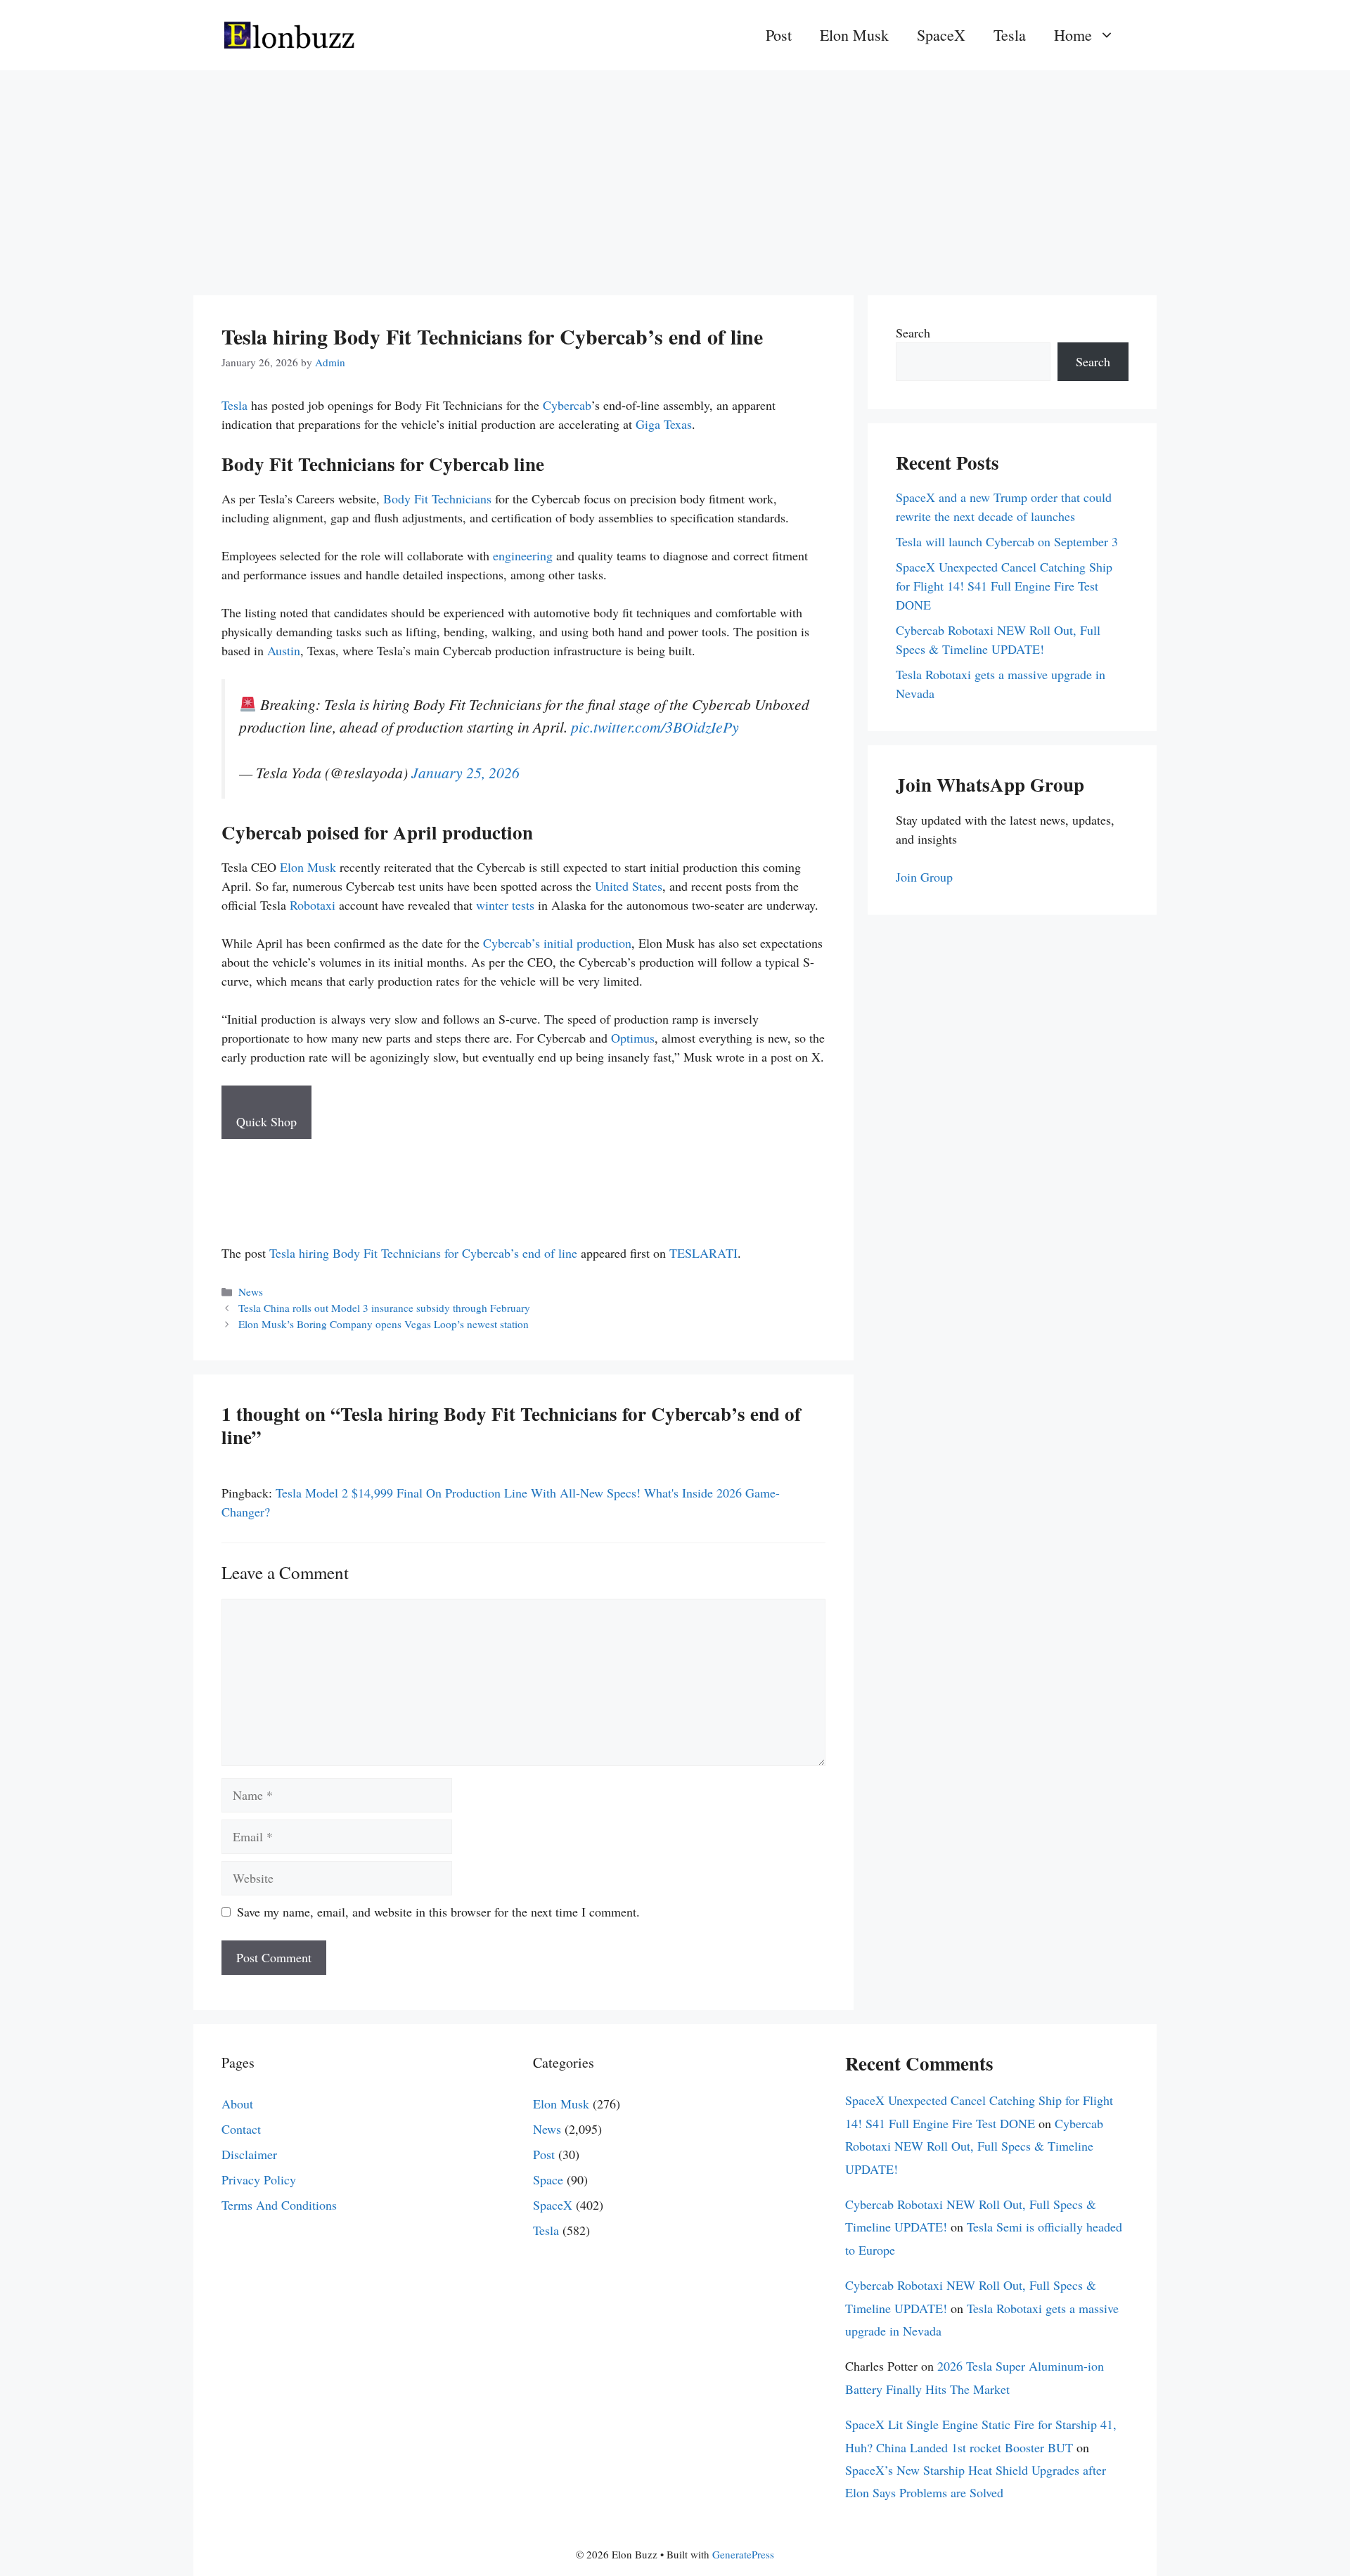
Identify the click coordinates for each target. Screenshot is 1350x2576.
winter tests (505, 905)
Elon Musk (854, 35)
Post (779, 35)
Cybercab (567, 405)
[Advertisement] (675, 176)
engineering (523, 555)
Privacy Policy (259, 2179)
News (251, 1292)
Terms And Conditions (279, 2205)
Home (1073, 35)
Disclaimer (249, 2154)
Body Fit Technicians (437, 498)
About (237, 2104)
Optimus (633, 1038)
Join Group (924, 877)
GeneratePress (743, 2554)
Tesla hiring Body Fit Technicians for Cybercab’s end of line (423, 1253)
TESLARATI (703, 1253)
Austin (284, 650)
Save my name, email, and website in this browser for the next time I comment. (438, 1912)
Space (548, 2179)
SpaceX (941, 35)
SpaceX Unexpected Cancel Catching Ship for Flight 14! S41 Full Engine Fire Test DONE (1004, 586)
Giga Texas (664, 424)
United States (629, 886)
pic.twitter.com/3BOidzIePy (655, 727)
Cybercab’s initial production (557, 943)
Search (913, 333)
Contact (241, 2129)
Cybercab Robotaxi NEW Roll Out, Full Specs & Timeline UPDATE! (974, 2146)
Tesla (1010, 35)
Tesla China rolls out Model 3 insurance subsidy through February (384, 1308)
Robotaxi (313, 905)
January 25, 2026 (465, 772)
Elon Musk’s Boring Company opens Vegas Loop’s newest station (384, 1324)
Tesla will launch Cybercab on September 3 (1007, 541)
